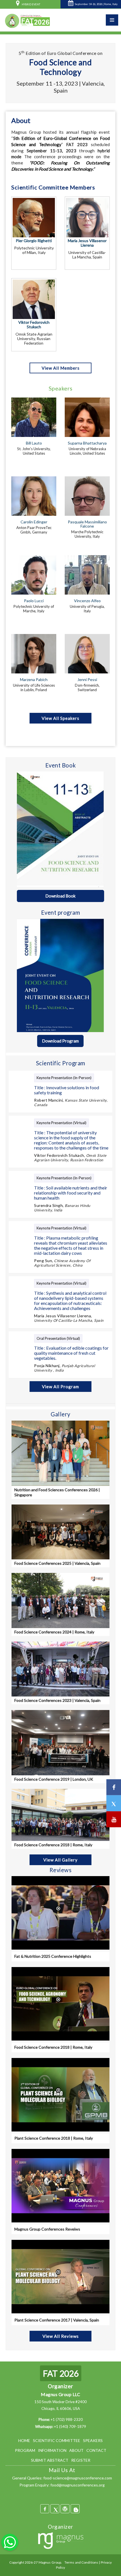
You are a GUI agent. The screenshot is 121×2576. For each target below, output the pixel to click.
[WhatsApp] (10, 2542)
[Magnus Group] (61, 2541)
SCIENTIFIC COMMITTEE (57, 2440)
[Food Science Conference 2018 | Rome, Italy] (60, 1814)
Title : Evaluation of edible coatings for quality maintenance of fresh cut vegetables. (71, 1353)
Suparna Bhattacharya (87, 443)
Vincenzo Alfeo (87, 601)
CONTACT (96, 2450)
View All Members (61, 368)
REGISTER (81, 2460)
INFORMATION (52, 2450)
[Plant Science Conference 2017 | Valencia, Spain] (60, 2277)
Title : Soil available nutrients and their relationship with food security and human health (71, 1193)
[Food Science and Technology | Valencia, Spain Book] (60, 829)
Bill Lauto (34, 443)
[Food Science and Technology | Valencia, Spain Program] (60, 975)
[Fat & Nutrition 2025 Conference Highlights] (60, 1913)
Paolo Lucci (34, 601)
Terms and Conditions (81, 2562)
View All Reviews (61, 2336)
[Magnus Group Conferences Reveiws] (60, 2186)
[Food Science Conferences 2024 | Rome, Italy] (60, 1600)
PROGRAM (25, 2450)
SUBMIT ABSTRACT (50, 2460)
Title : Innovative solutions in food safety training (67, 1090)
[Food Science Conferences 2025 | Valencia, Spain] (60, 1531)
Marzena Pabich (34, 679)
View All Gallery (60, 1860)
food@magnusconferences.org (78, 2485)
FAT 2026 (61, 2373)
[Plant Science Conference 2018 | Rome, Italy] (60, 2095)
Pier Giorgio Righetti (34, 241)
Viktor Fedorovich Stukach (34, 325)
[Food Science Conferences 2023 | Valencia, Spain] (60, 1668)
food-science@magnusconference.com (78, 2478)
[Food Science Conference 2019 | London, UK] (60, 1742)
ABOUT (76, 2450)
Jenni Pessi (87, 679)
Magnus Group (50, 2562)
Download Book (60, 896)
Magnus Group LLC (60, 2394)
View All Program (60, 1387)
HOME (24, 2440)
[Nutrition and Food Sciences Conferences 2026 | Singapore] (60, 1453)
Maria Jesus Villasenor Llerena (87, 243)
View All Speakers (60, 718)
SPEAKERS (93, 2440)
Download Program (60, 1041)
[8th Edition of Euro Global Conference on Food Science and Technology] (27, 20)
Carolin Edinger (34, 522)
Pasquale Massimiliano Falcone (87, 524)
